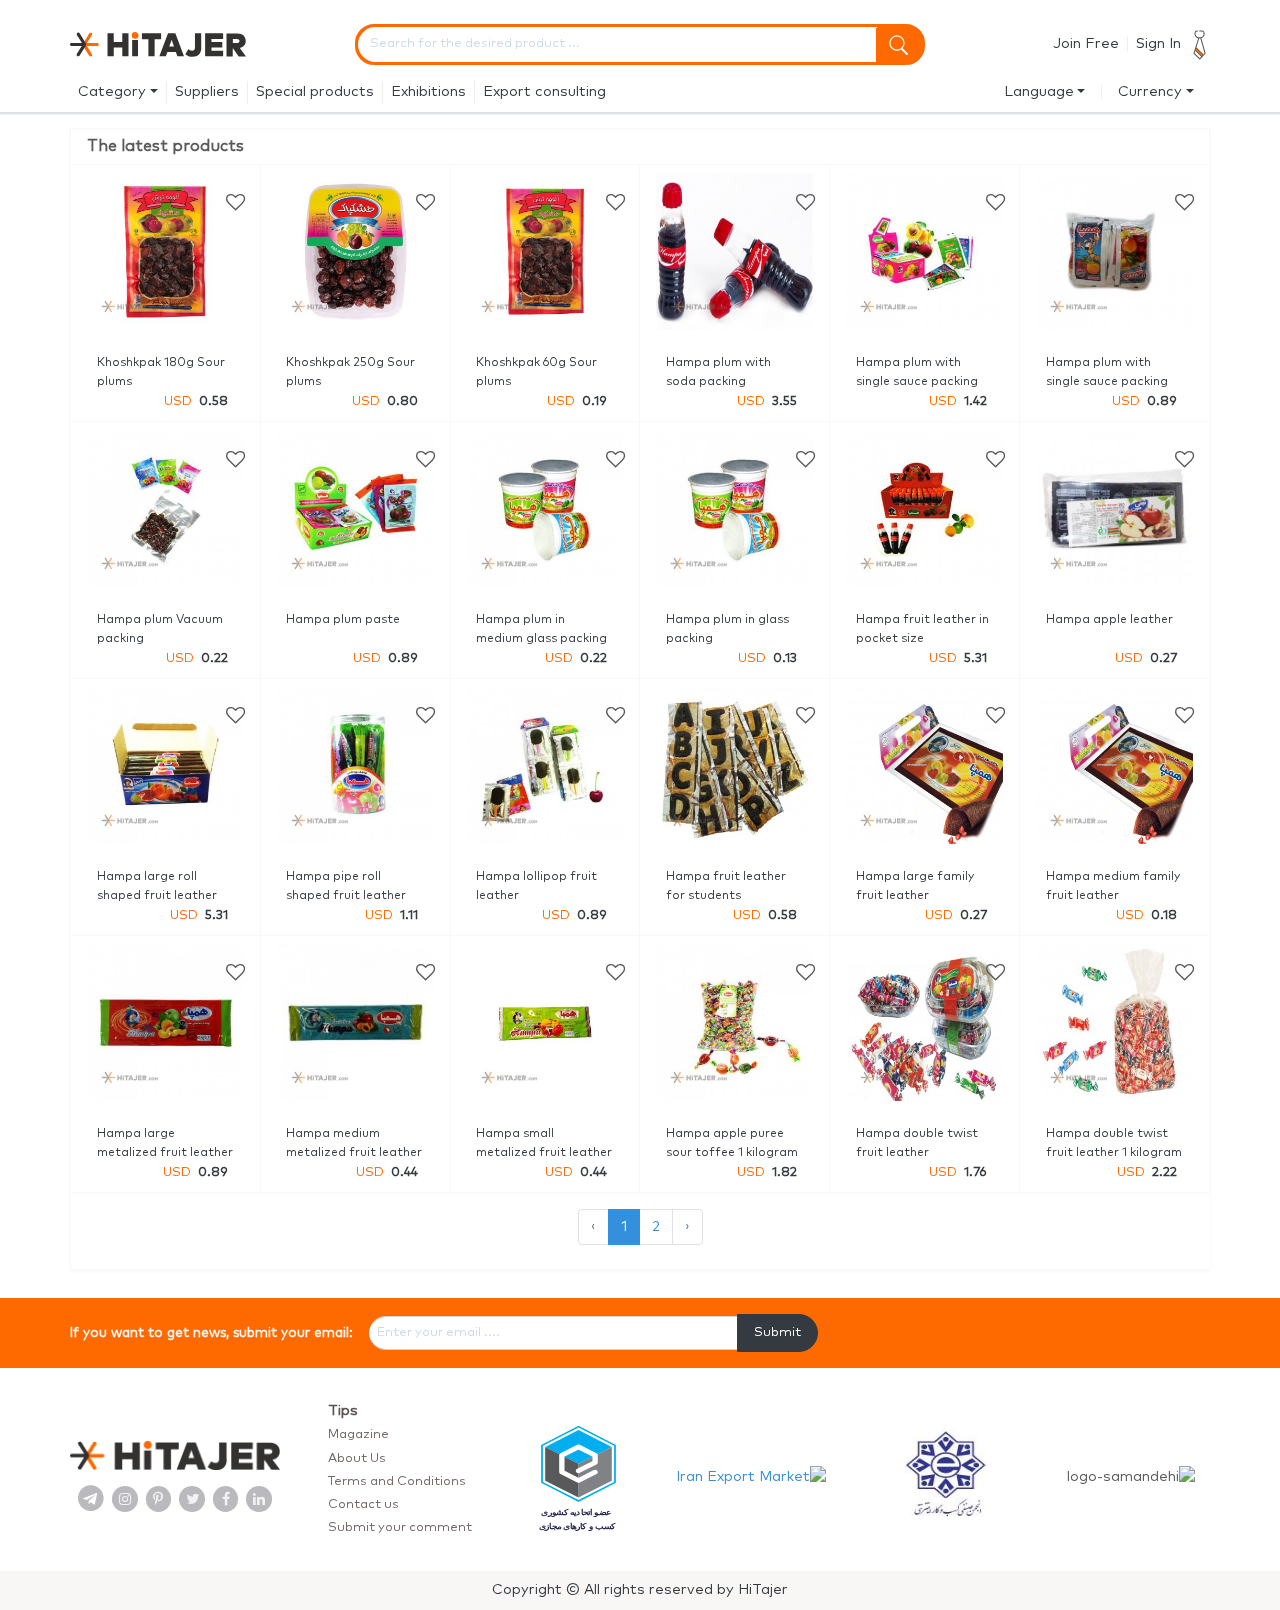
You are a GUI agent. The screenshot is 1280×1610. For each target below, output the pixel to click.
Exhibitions (428, 92)
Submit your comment (400, 1527)
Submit (777, 1332)
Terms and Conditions (397, 1481)
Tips (343, 1411)
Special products (315, 92)
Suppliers (207, 92)
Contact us (363, 1504)
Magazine (358, 1434)
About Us (357, 1458)
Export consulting (544, 92)
